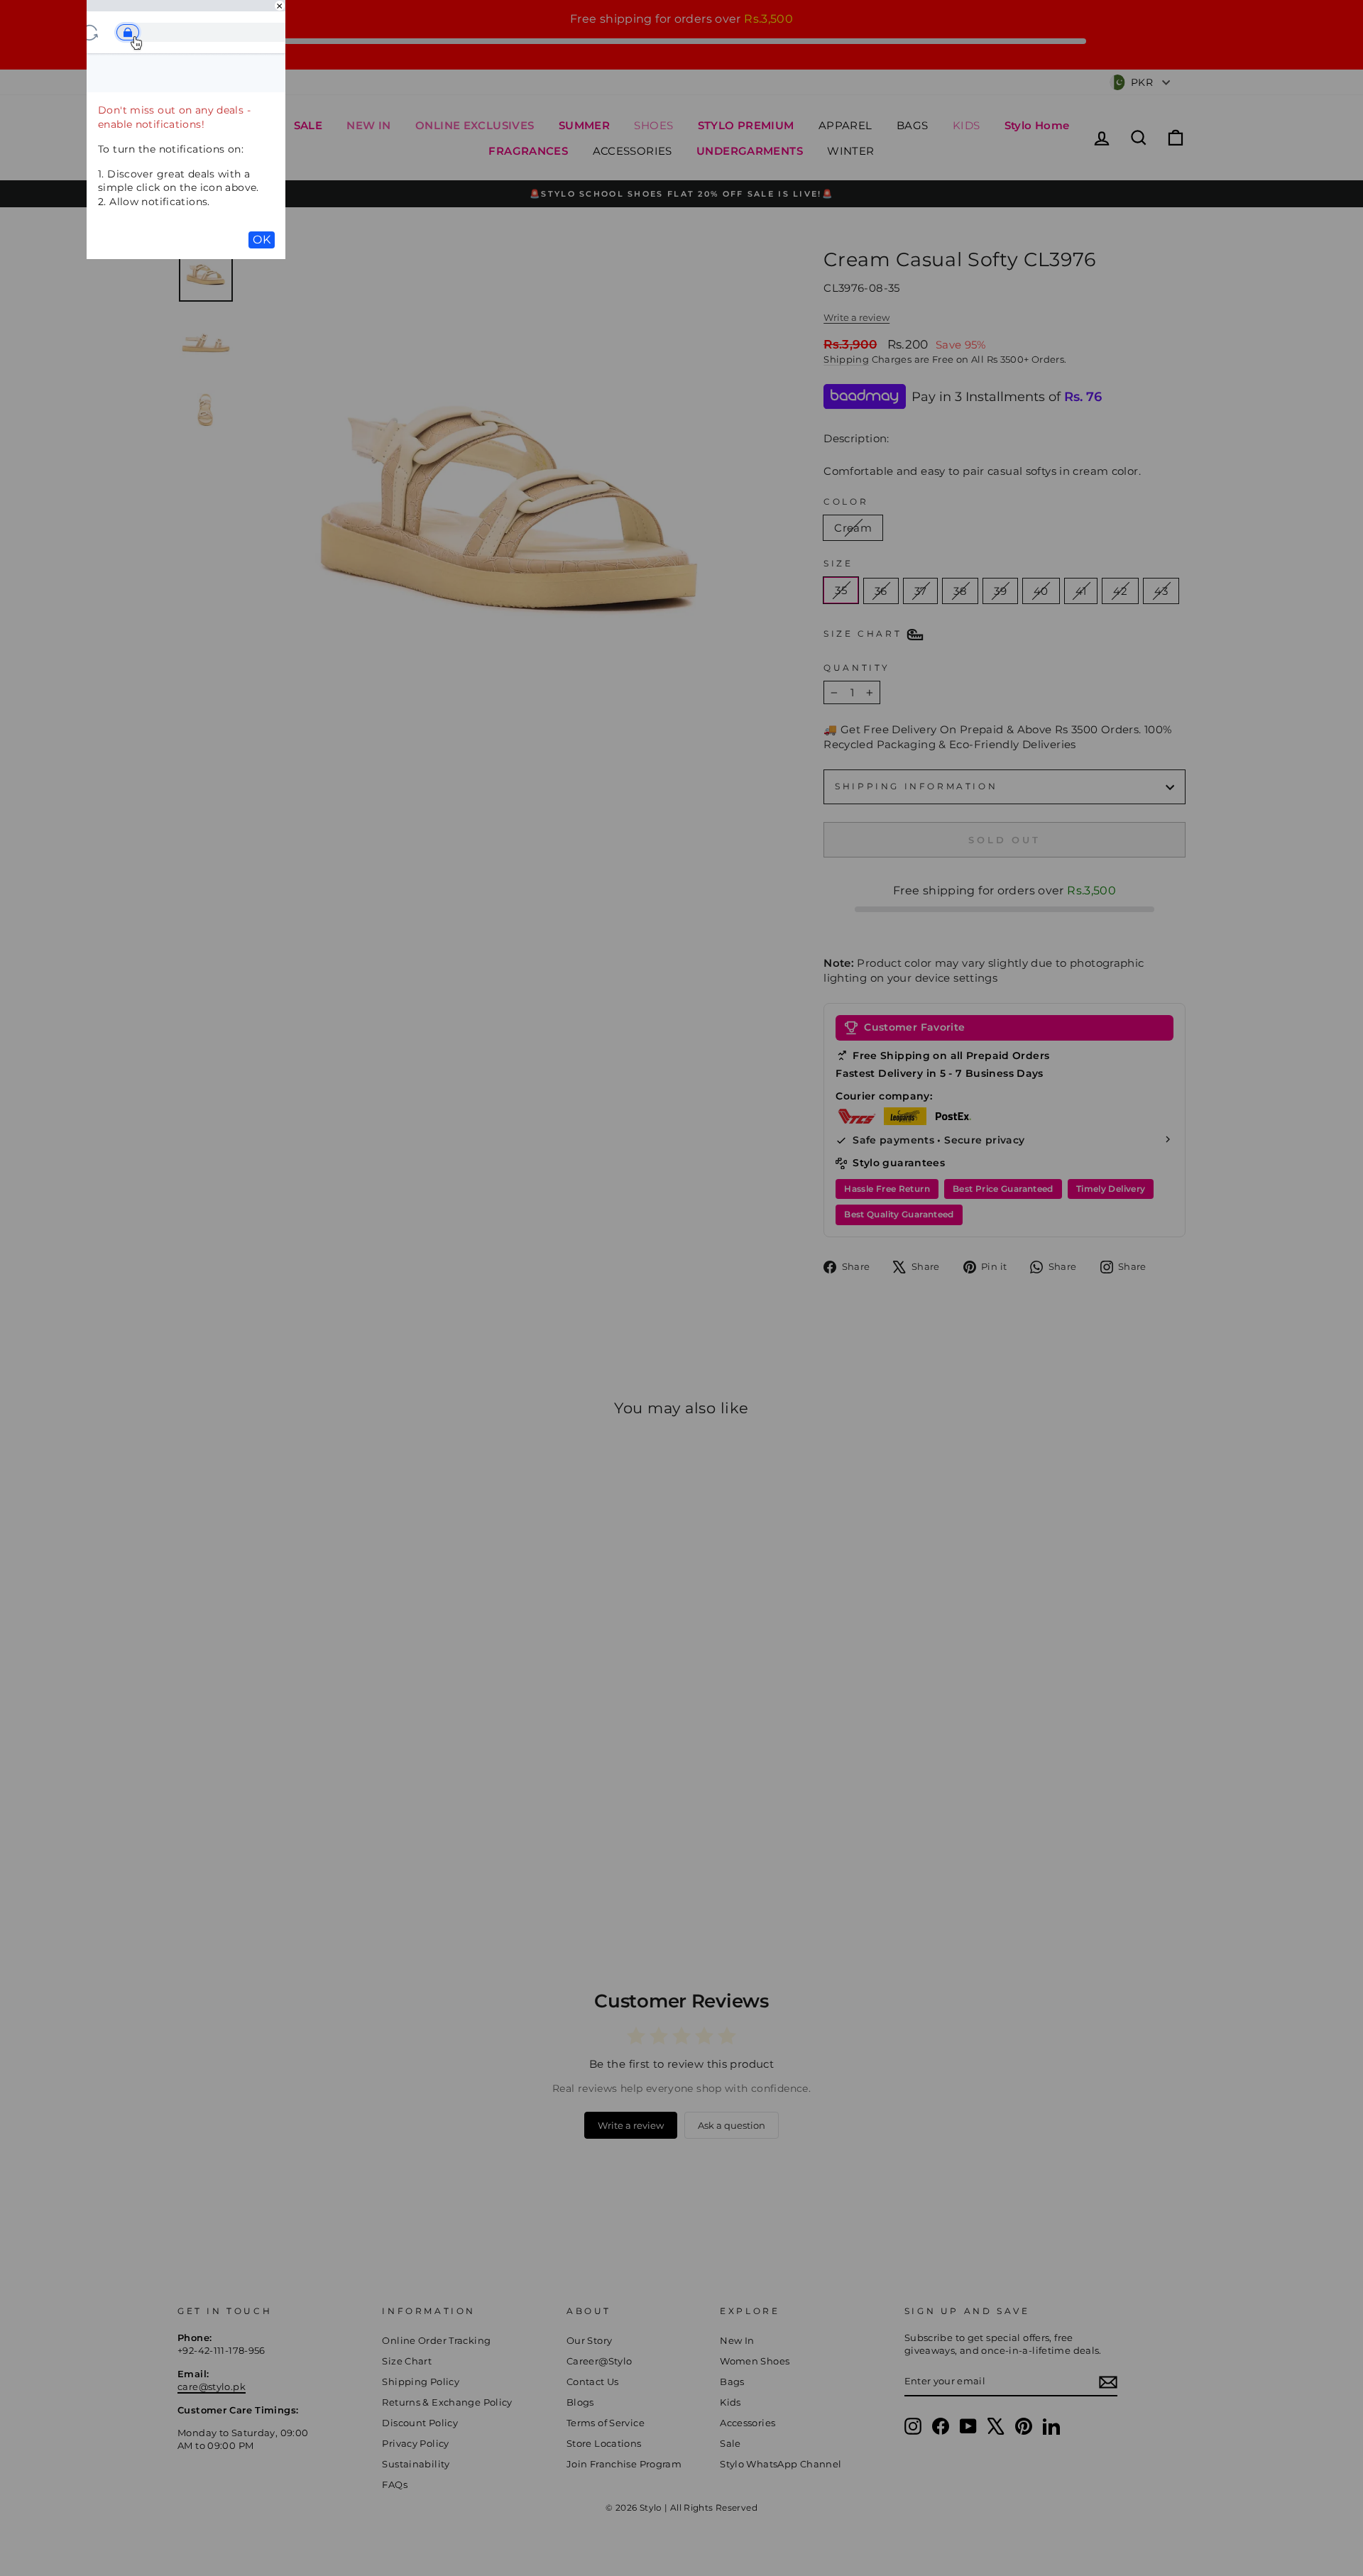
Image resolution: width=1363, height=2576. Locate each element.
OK (262, 240)
